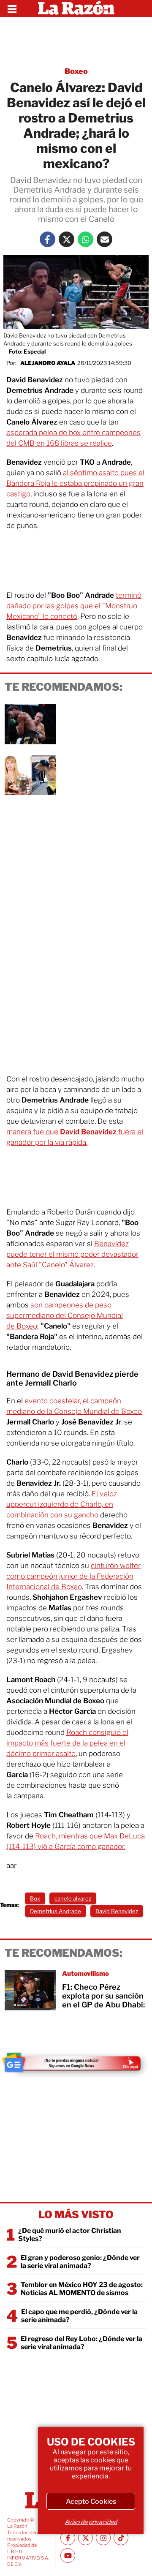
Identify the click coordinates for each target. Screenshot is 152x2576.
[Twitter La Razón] (66, 239)
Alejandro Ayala (48, 363)
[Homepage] (76, 8)
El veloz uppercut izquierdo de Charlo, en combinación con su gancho (62, 1504)
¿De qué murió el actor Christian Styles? (70, 2235)
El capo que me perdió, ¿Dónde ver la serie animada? (79, 2316)
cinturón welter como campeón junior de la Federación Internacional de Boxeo (73, 1576)
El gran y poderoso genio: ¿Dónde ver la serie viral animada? (80, 2262)
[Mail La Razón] (104, 239)
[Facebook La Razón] (47, 239)
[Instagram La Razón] (103, 2538)
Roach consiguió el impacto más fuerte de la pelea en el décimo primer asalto (67, 1743)
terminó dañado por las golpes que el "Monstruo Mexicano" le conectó (74, 606)
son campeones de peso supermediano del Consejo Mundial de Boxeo (65, 1315)
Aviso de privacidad (91, 2522)
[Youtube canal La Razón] (68, 2556)
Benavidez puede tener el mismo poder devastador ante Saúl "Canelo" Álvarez (72, 1254)
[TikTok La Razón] (121, 2538)
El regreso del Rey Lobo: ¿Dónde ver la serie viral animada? (81, 2343)
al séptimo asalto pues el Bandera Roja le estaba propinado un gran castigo (75, 483)
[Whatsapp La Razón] (85, 239)
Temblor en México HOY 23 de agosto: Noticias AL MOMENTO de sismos (82, 2289)
